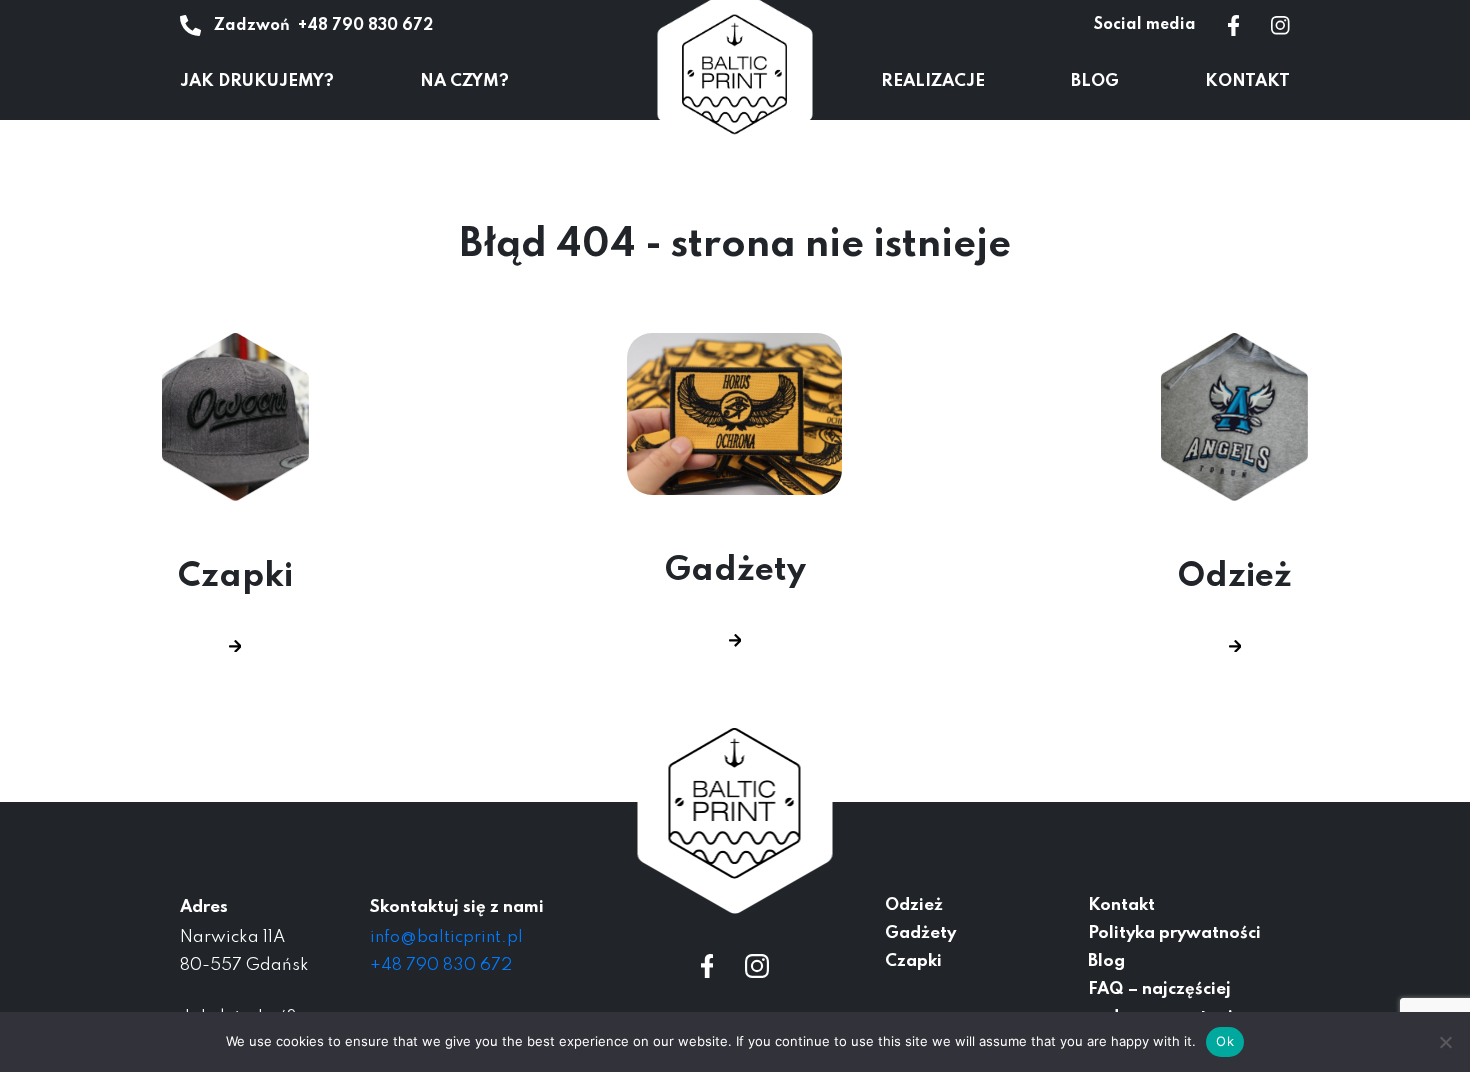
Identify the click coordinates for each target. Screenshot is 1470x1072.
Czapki (235, 577)
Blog (1095, 81)
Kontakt (1247, 81)
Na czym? (464, 81)
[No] (1445, 1042)
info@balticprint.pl (446, 937)
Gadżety (735, 571)
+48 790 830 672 (365, 26)
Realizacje (933, 81)
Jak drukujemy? (257, 81)
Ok (1225, 1041)
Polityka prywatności (1174, 933)
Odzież (1234, 577)
